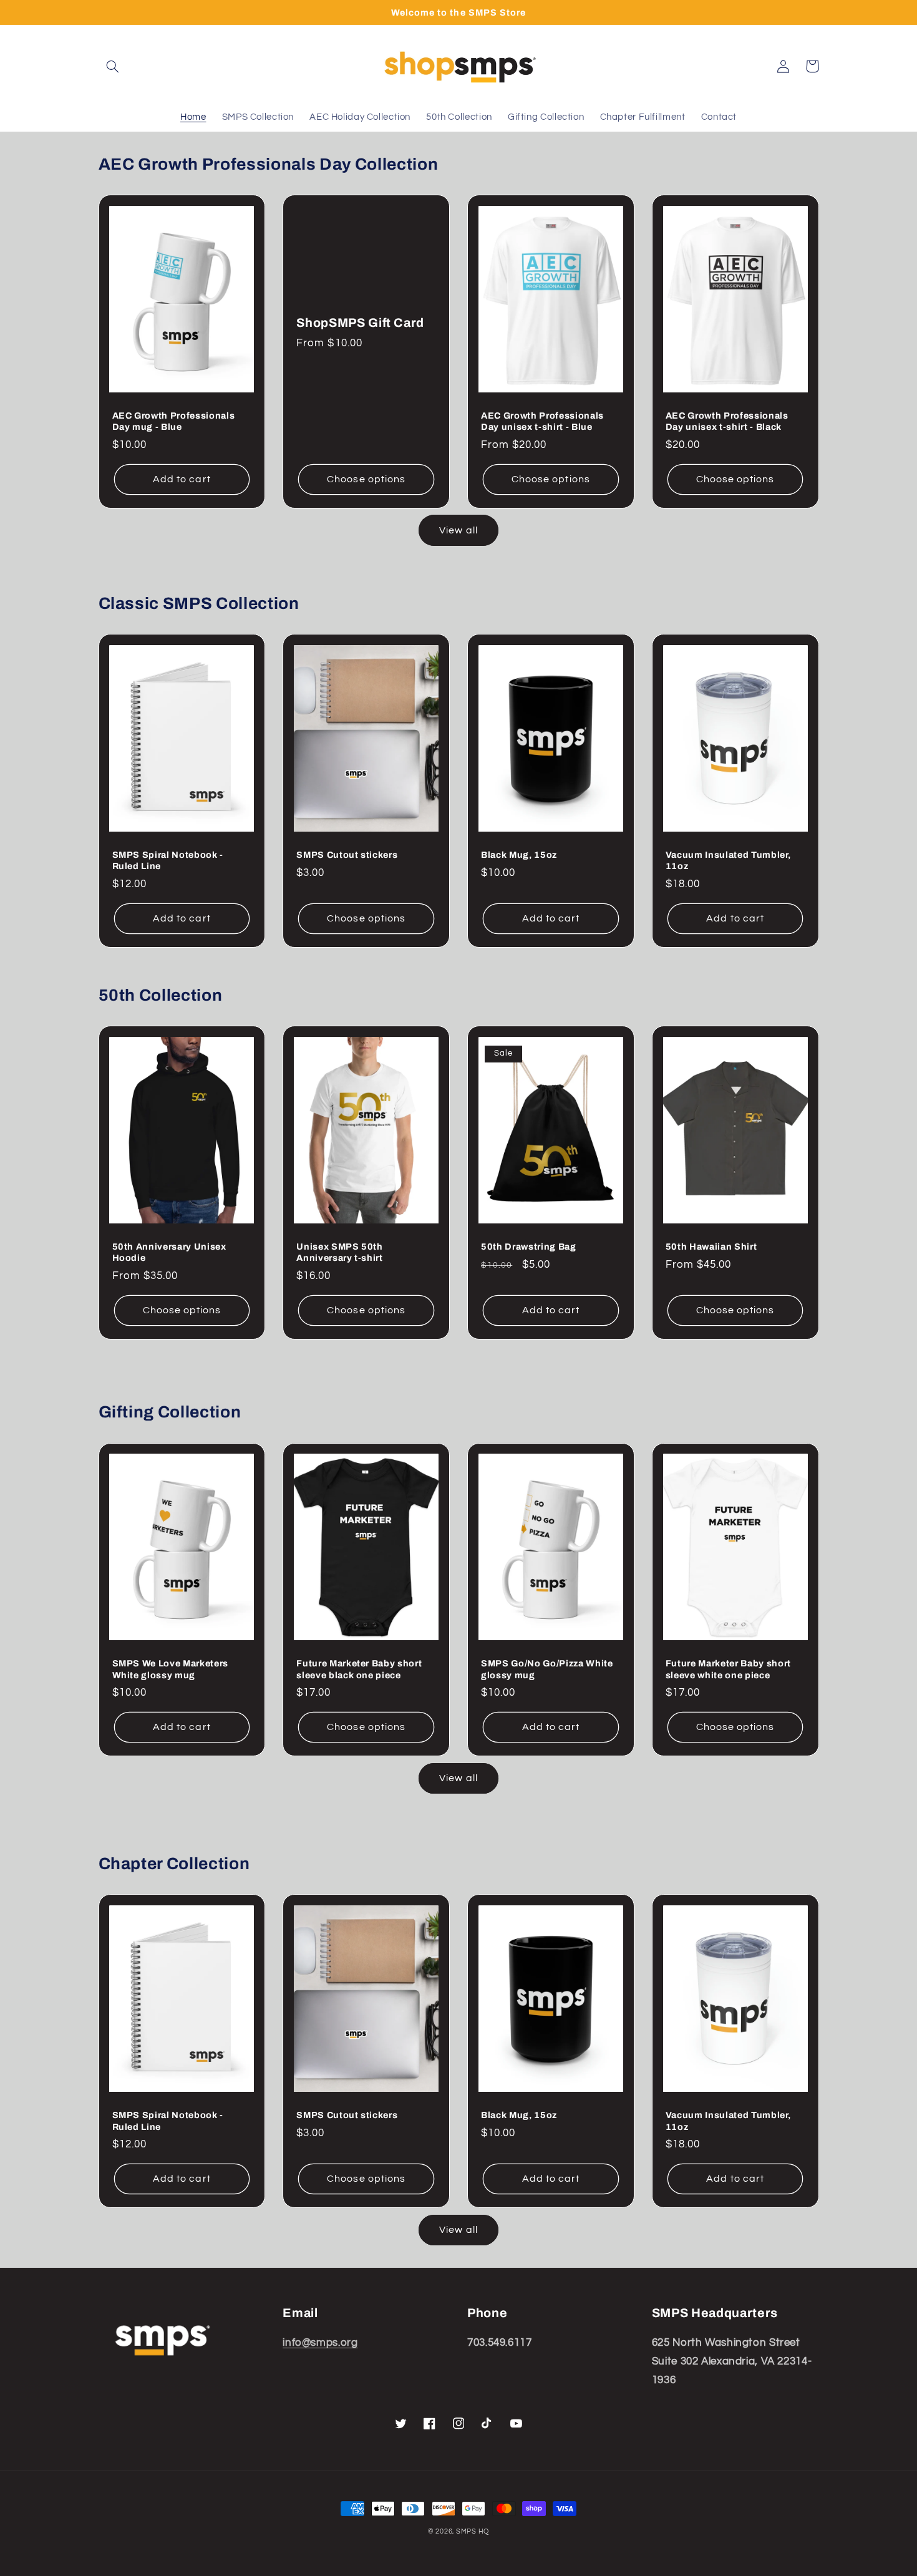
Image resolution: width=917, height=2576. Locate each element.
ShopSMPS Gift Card (360, 323)
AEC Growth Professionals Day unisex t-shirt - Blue (542, 421)
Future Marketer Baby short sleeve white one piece (728, 1669)
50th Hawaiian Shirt (711, 1247)
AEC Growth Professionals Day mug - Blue (174, 421)
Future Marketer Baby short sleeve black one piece (359, 1669)
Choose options (366, 479)
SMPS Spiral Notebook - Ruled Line (168, 860)
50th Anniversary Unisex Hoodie (169, 1252)
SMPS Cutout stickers (347, 855)
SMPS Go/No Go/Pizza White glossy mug (547, 1669)
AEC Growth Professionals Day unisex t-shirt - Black (727, 421)
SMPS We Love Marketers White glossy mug (171, 1669)
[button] (113, 66)
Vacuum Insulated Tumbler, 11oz (728, 860)
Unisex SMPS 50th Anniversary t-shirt (340, 1252)
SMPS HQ (473, 2531)
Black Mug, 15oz (519, 855)
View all (458, 530)
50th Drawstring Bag (529, 1247)
